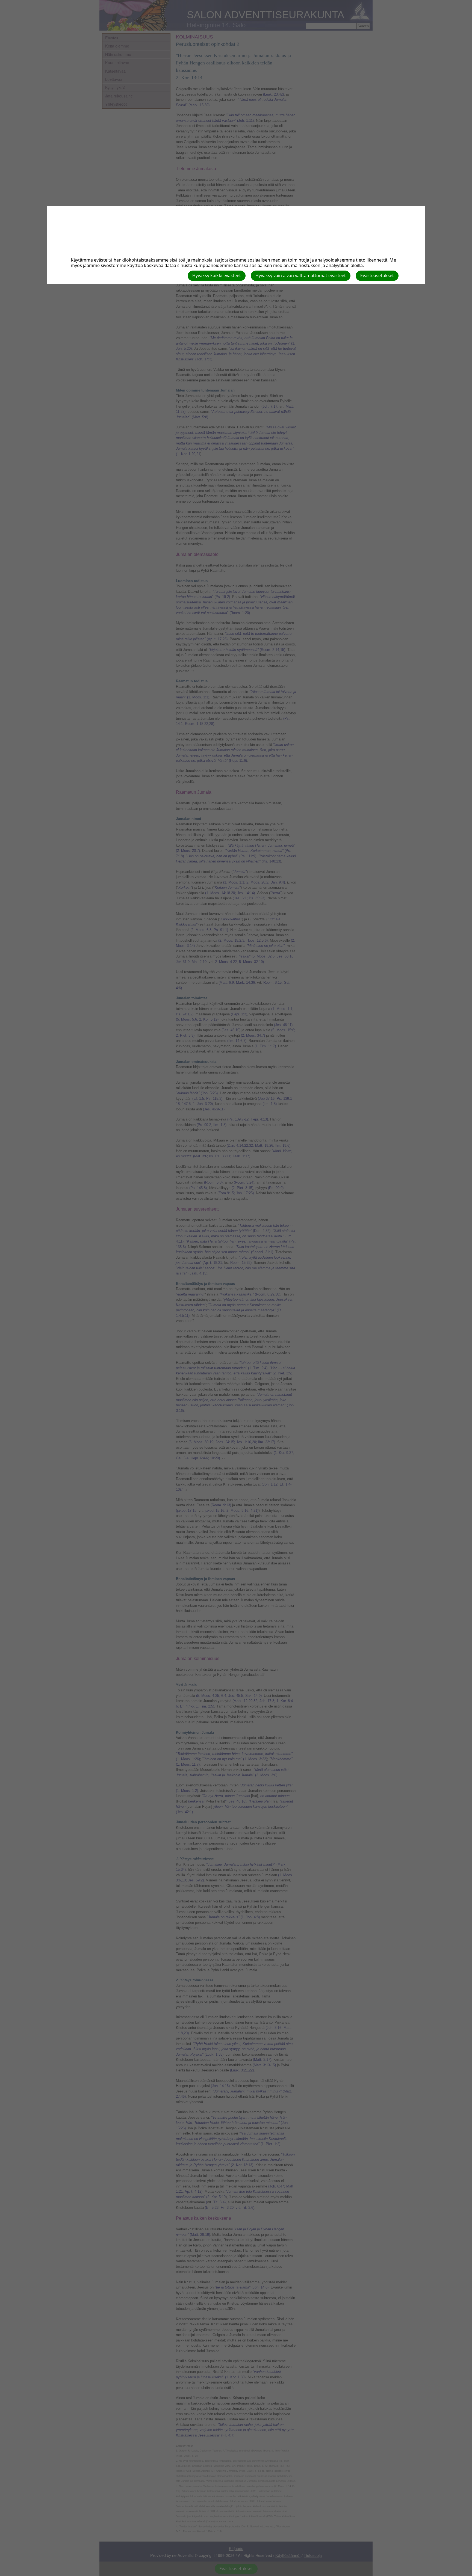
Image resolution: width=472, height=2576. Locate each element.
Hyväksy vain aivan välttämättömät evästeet (301, 275)
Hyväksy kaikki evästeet (217, 275)
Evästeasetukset (377, 275)
